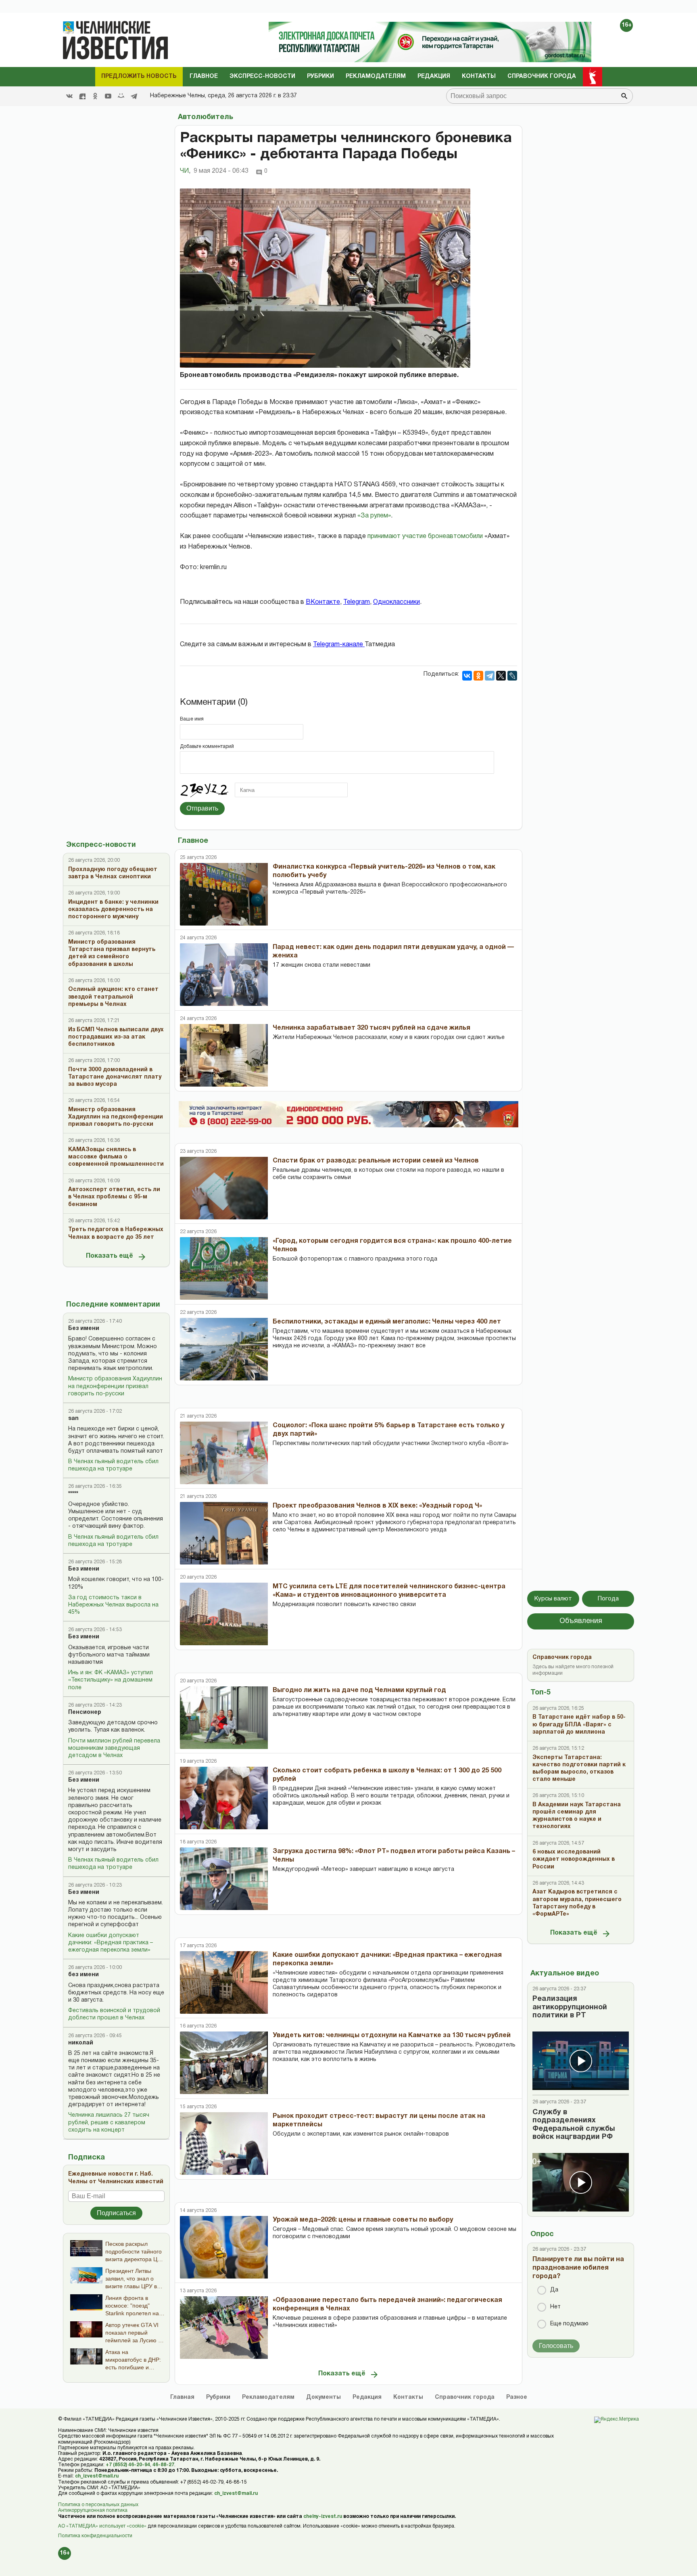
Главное (204, 76)
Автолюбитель (206, 117)
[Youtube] (108, 96)
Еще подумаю (569, 2324)
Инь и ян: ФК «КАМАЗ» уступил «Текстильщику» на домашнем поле (111, 1680)
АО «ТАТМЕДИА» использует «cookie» (102, 2526)
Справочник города (542, 76)
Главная (182, 2397)
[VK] (69, 96)
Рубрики (320, 76)
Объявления (581, 1621)
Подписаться (116, 2213)
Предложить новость (139, 76)
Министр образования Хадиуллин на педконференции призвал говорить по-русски (115, 1386)
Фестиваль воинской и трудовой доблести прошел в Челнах (114, 2014)
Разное (517, 2397)
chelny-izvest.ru (323, 2516)
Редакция (434, 76)
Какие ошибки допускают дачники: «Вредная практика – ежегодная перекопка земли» (111, 1943)
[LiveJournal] (512, 676)
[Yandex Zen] (82, 96)
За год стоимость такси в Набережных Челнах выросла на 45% (113, 1605)
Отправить (202, 808)
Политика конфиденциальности (95, 2536)
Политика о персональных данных (98, 2505)
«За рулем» (374, 516)
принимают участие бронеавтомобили (425, 536)
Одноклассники (396, 602)
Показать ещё (110, 1256)
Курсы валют (553, 1599)
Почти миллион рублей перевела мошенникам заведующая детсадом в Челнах (114, 1748)
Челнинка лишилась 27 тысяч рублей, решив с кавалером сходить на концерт (109, 2123)
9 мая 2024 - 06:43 (221, 171)
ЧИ (185, 171)
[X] (501, 676)
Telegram (357, 602)
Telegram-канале (339, 645)
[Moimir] (121, 96)
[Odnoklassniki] (95, 96)
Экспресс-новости (262, 76)
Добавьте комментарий (207, 747)
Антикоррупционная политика (93, 2510)
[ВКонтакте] (467, 676)
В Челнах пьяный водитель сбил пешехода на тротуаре (113, 1465)
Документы (323, 2397)
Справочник (465, 2397)
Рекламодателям (376, 76)
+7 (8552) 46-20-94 (128, 2465)
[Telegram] (134, 96)
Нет (555, 2307)
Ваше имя (192, 719)
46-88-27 (163, 2465)
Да (554, 2290)
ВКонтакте (323, 602)
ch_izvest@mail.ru (97, 2476)
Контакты (479, 76)
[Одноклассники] (478, 676)
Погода (608, 1599)
